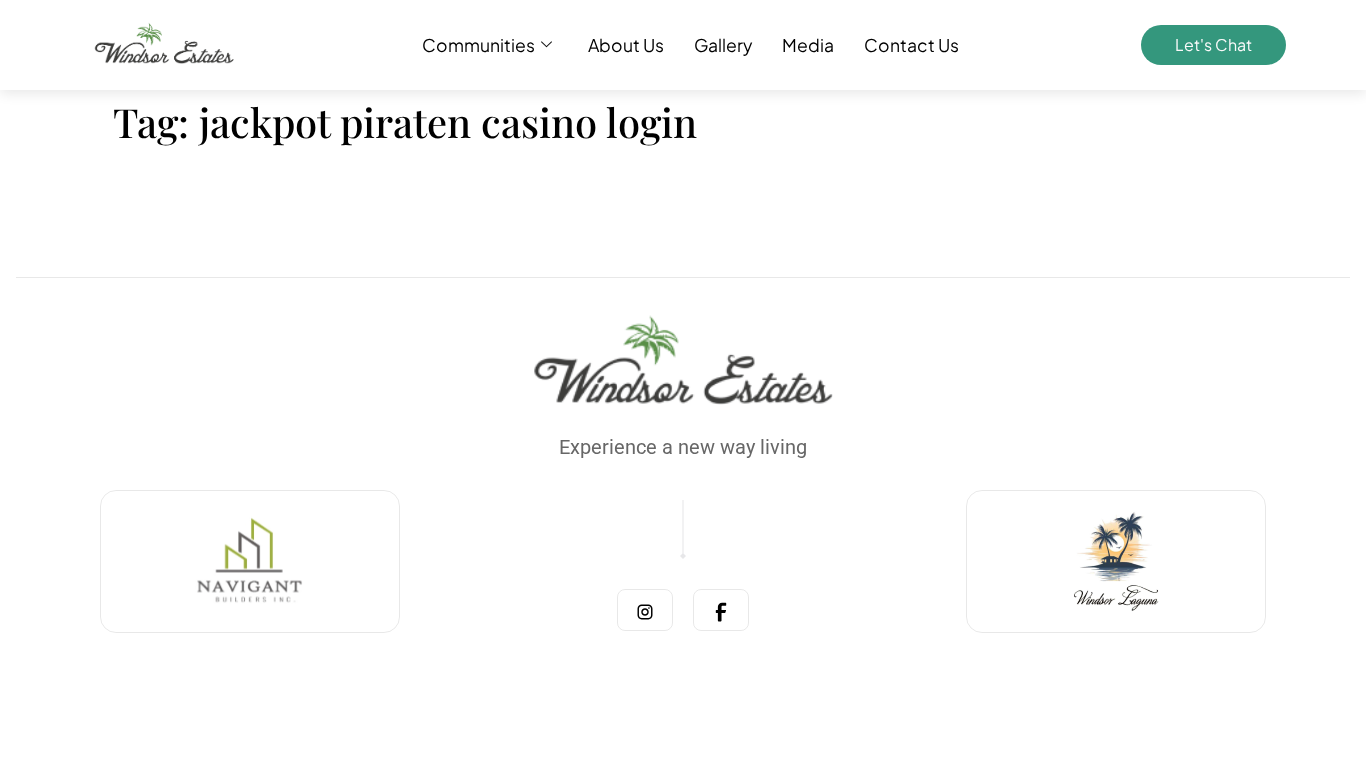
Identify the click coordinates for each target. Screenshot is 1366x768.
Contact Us (911, 45)
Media (808, 45)
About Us (626, 45)
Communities (478, 45)
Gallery (723, 45)
